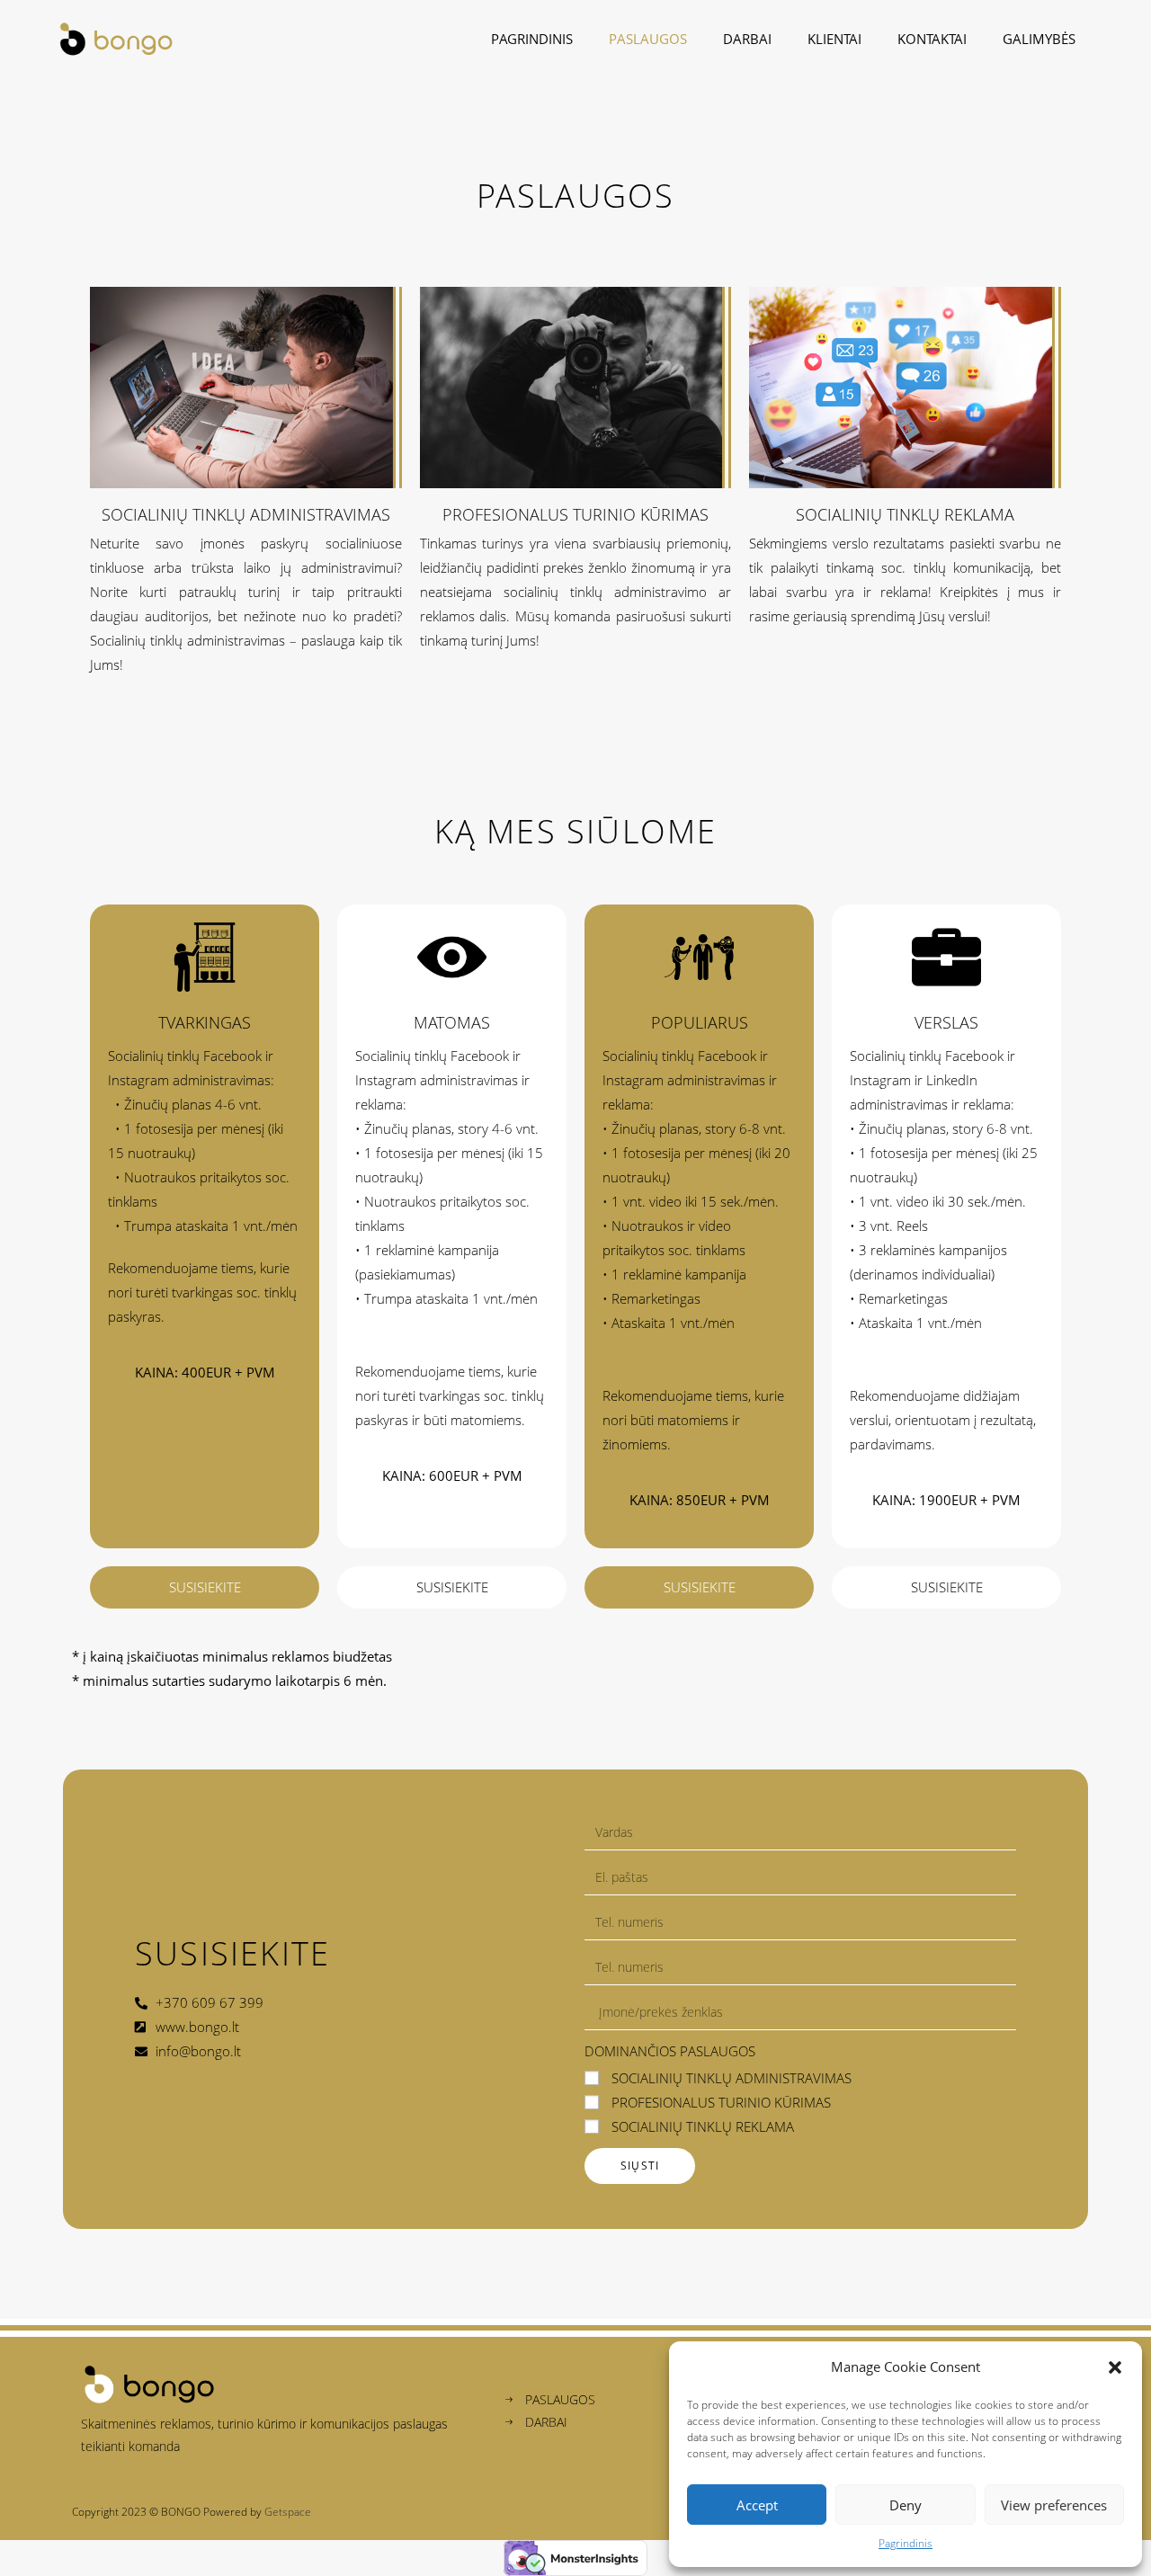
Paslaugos (648, 39)
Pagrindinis (906, 2543)
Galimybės (1039, 39)
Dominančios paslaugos (670, 2051)
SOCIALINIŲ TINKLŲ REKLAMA (703, 2126)
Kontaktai (932, 39)
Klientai (834, 39)
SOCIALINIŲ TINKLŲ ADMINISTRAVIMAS (732, 2078)
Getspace (288, 2512)
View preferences (1054, 2505)
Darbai (747, 39)
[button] (1115, 2367)
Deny (906, 2505)
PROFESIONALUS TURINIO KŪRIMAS (721, 2102)
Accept (757, 2505)
